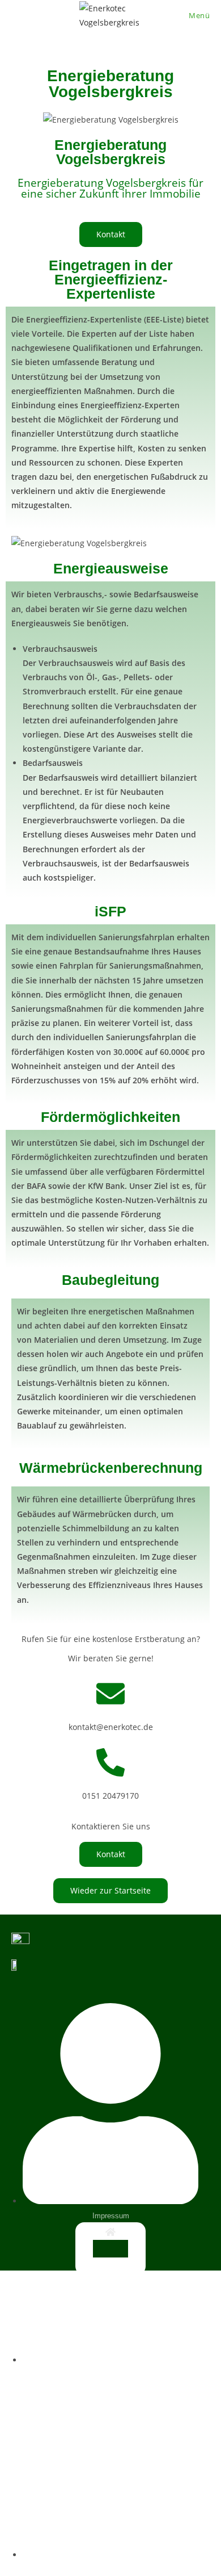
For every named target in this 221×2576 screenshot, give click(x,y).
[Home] (110, 2232)
